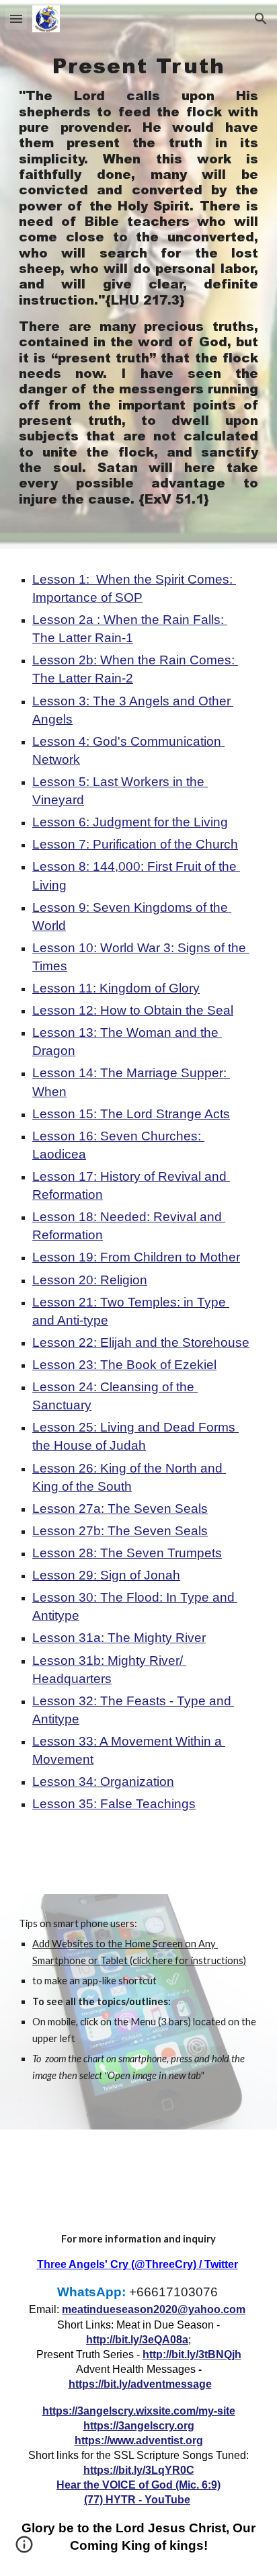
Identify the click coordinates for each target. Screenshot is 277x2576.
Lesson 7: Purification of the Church (135, 844)
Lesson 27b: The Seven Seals (120, 1531)
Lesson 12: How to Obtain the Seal (133, 1010)
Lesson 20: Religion (90, 1280)
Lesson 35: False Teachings (114, 1804)
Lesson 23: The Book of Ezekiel (124, 1365)
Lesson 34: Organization (103, 1782)
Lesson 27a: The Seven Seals (120, 1509)
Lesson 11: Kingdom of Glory (116, 988)
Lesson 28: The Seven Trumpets (127, 1553)
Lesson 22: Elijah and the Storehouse (141, 1342)
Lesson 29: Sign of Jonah (106, 1575)
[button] (16, 18)
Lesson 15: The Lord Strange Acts (131, 1114)
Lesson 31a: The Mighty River (119, 1638)
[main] (138, 274)
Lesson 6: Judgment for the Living (130, 822)
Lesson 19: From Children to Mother (136, 1257)
